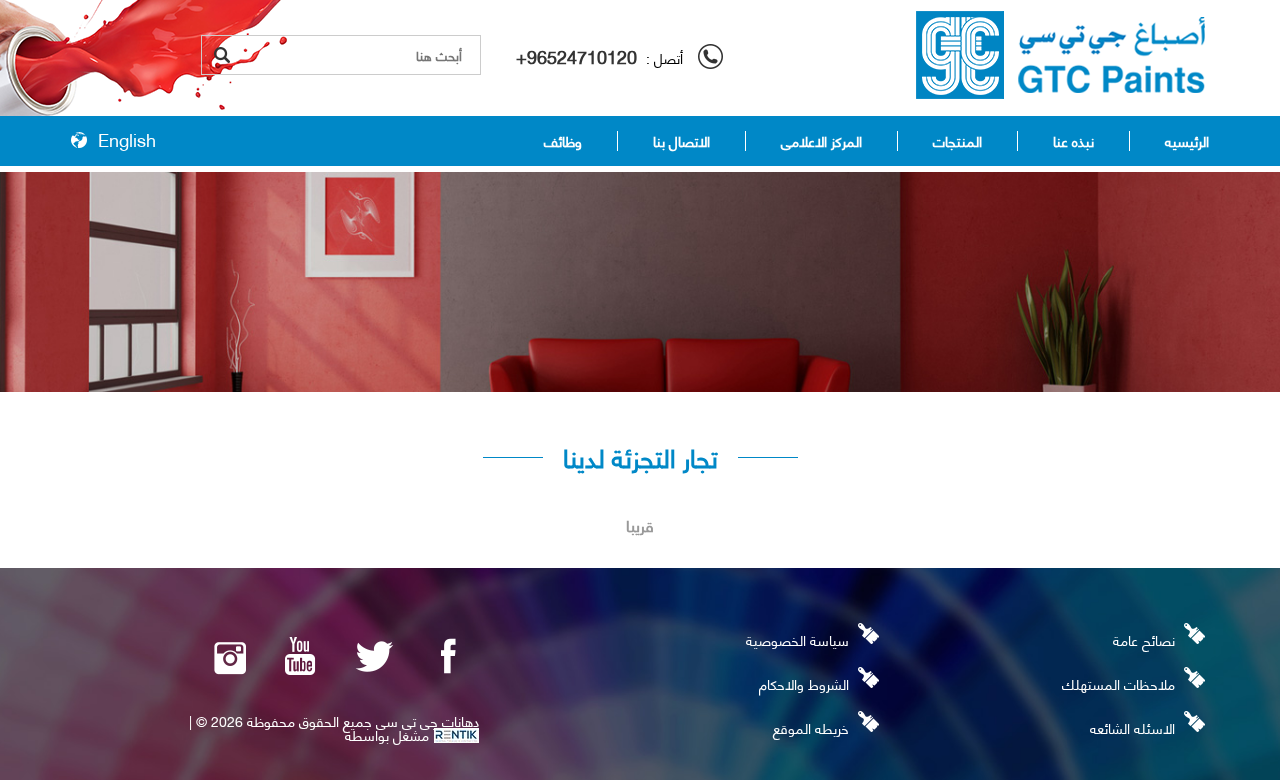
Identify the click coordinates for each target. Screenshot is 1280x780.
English (127, 139)
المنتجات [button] (957, 141)
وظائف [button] (563, 141)
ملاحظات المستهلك (1118, 683)
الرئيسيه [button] (1187, 141)
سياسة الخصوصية (797, 639)
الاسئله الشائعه (1132, 727)
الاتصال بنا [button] (681, 141)
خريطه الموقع (811, 727)
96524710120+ (576, 55)
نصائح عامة (1144, 639)
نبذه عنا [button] (1073, 141)
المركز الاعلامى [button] (821, 141)
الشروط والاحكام (804, 683)
